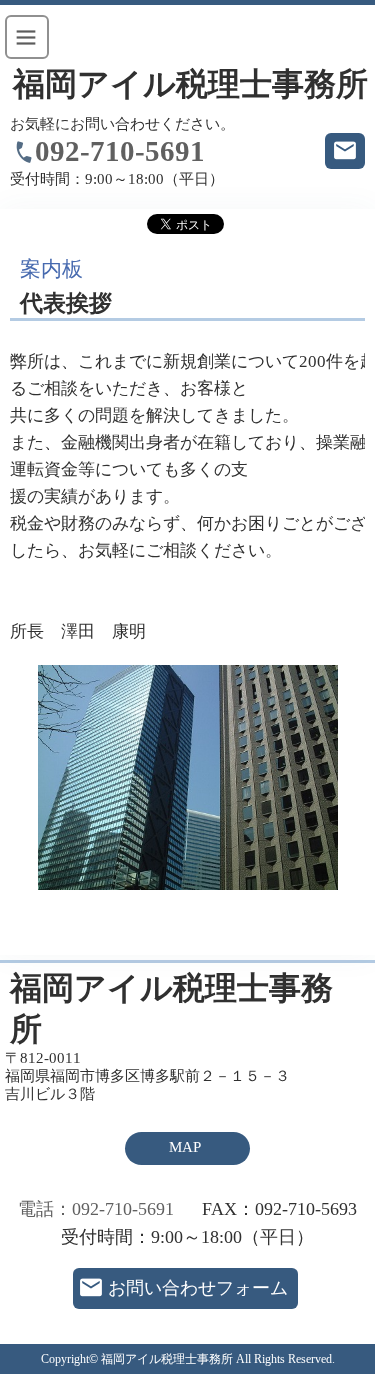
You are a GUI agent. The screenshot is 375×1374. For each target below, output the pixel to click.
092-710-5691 (120, 151)
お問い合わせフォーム (198, 1288)
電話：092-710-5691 (96, 1209)
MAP (185, 1147)
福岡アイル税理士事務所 (190, 84)
